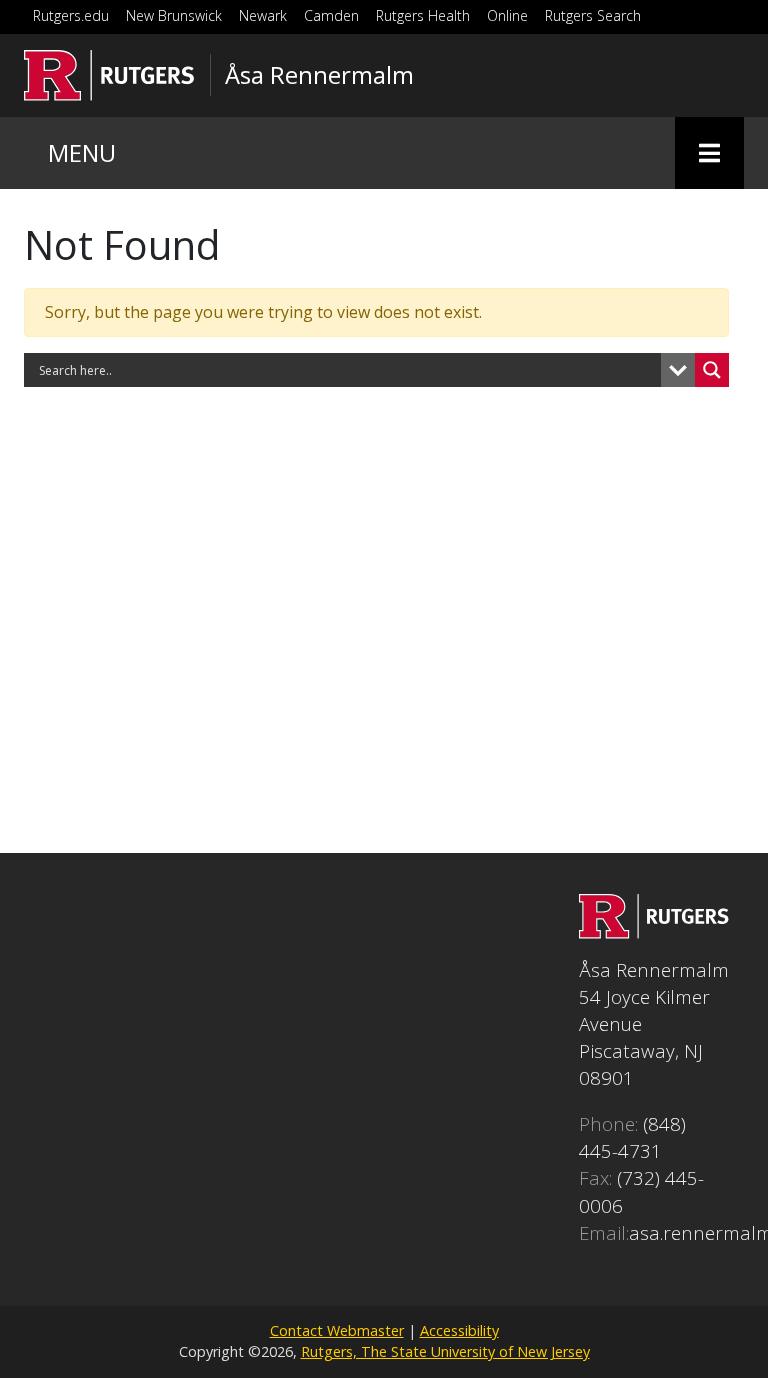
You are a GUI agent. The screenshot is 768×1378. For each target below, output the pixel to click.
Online (507, 15)
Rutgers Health (423, 15)
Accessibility (459, 1330)
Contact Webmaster (337, 1330)
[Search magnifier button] (712, 370)
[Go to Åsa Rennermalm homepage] (654, 931)
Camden (331, 15)
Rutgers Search (593, 15)
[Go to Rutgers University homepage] (109, 75)
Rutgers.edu (71, 15)
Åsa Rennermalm (319, 75)
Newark (263, 15)
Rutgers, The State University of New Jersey (445, 1351)
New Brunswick (174, 15)
